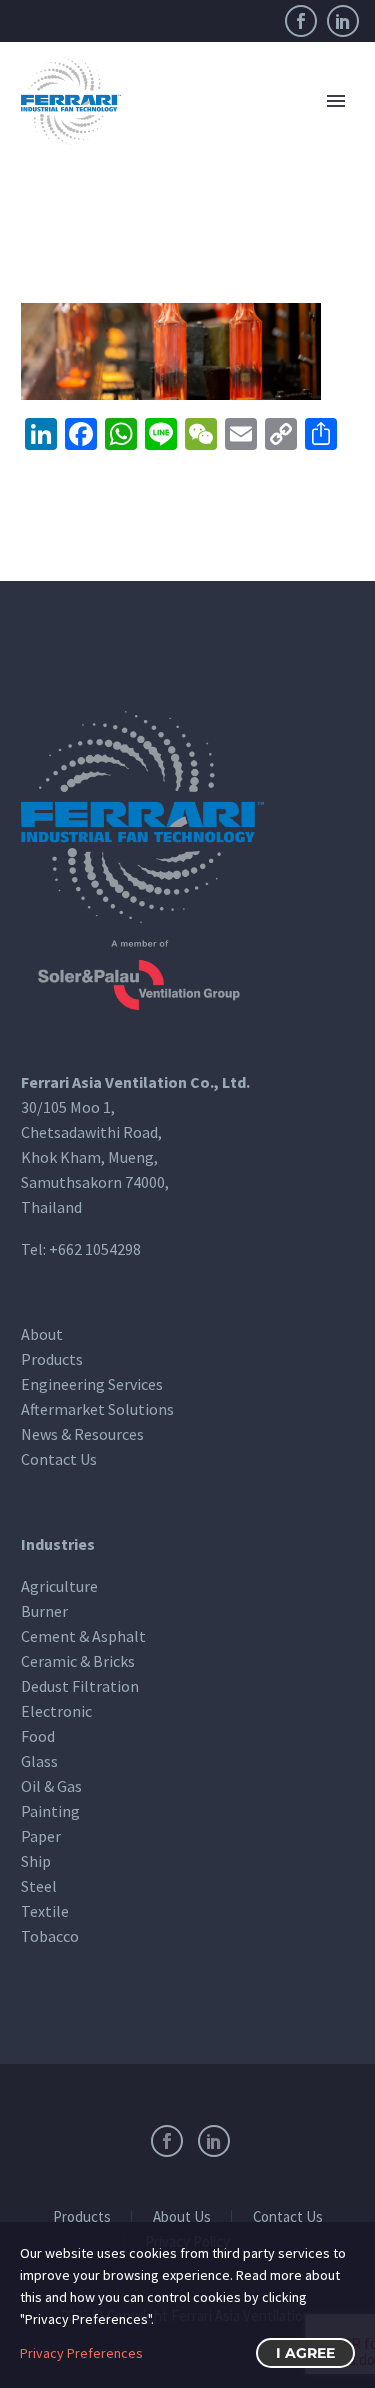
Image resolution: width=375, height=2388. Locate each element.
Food (38, 1736)
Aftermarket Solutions (97, 1409)
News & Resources (82, 1434)
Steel (39, 1886)
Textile (45, 1911)
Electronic (56, 1711)
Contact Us (59, 1459)
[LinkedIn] (343, 21)
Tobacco (50, 1936)
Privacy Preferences (81, 2353)
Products (52, 1359)
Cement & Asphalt (83, 1636)
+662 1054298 (95, 1249)
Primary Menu (336, 101)
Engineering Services (92, 1384)
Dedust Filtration (80, 1686)
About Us (182, 2217)
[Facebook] (301, 21)
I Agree (305, 2353)
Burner (44, 1611)
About (42, 1334)
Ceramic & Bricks (78, 1661)
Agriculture (59, 1586)
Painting (50, 1811)
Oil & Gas (51, 1786)
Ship (36, 1861)
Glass (39, 1761)
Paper (41, 1836)
